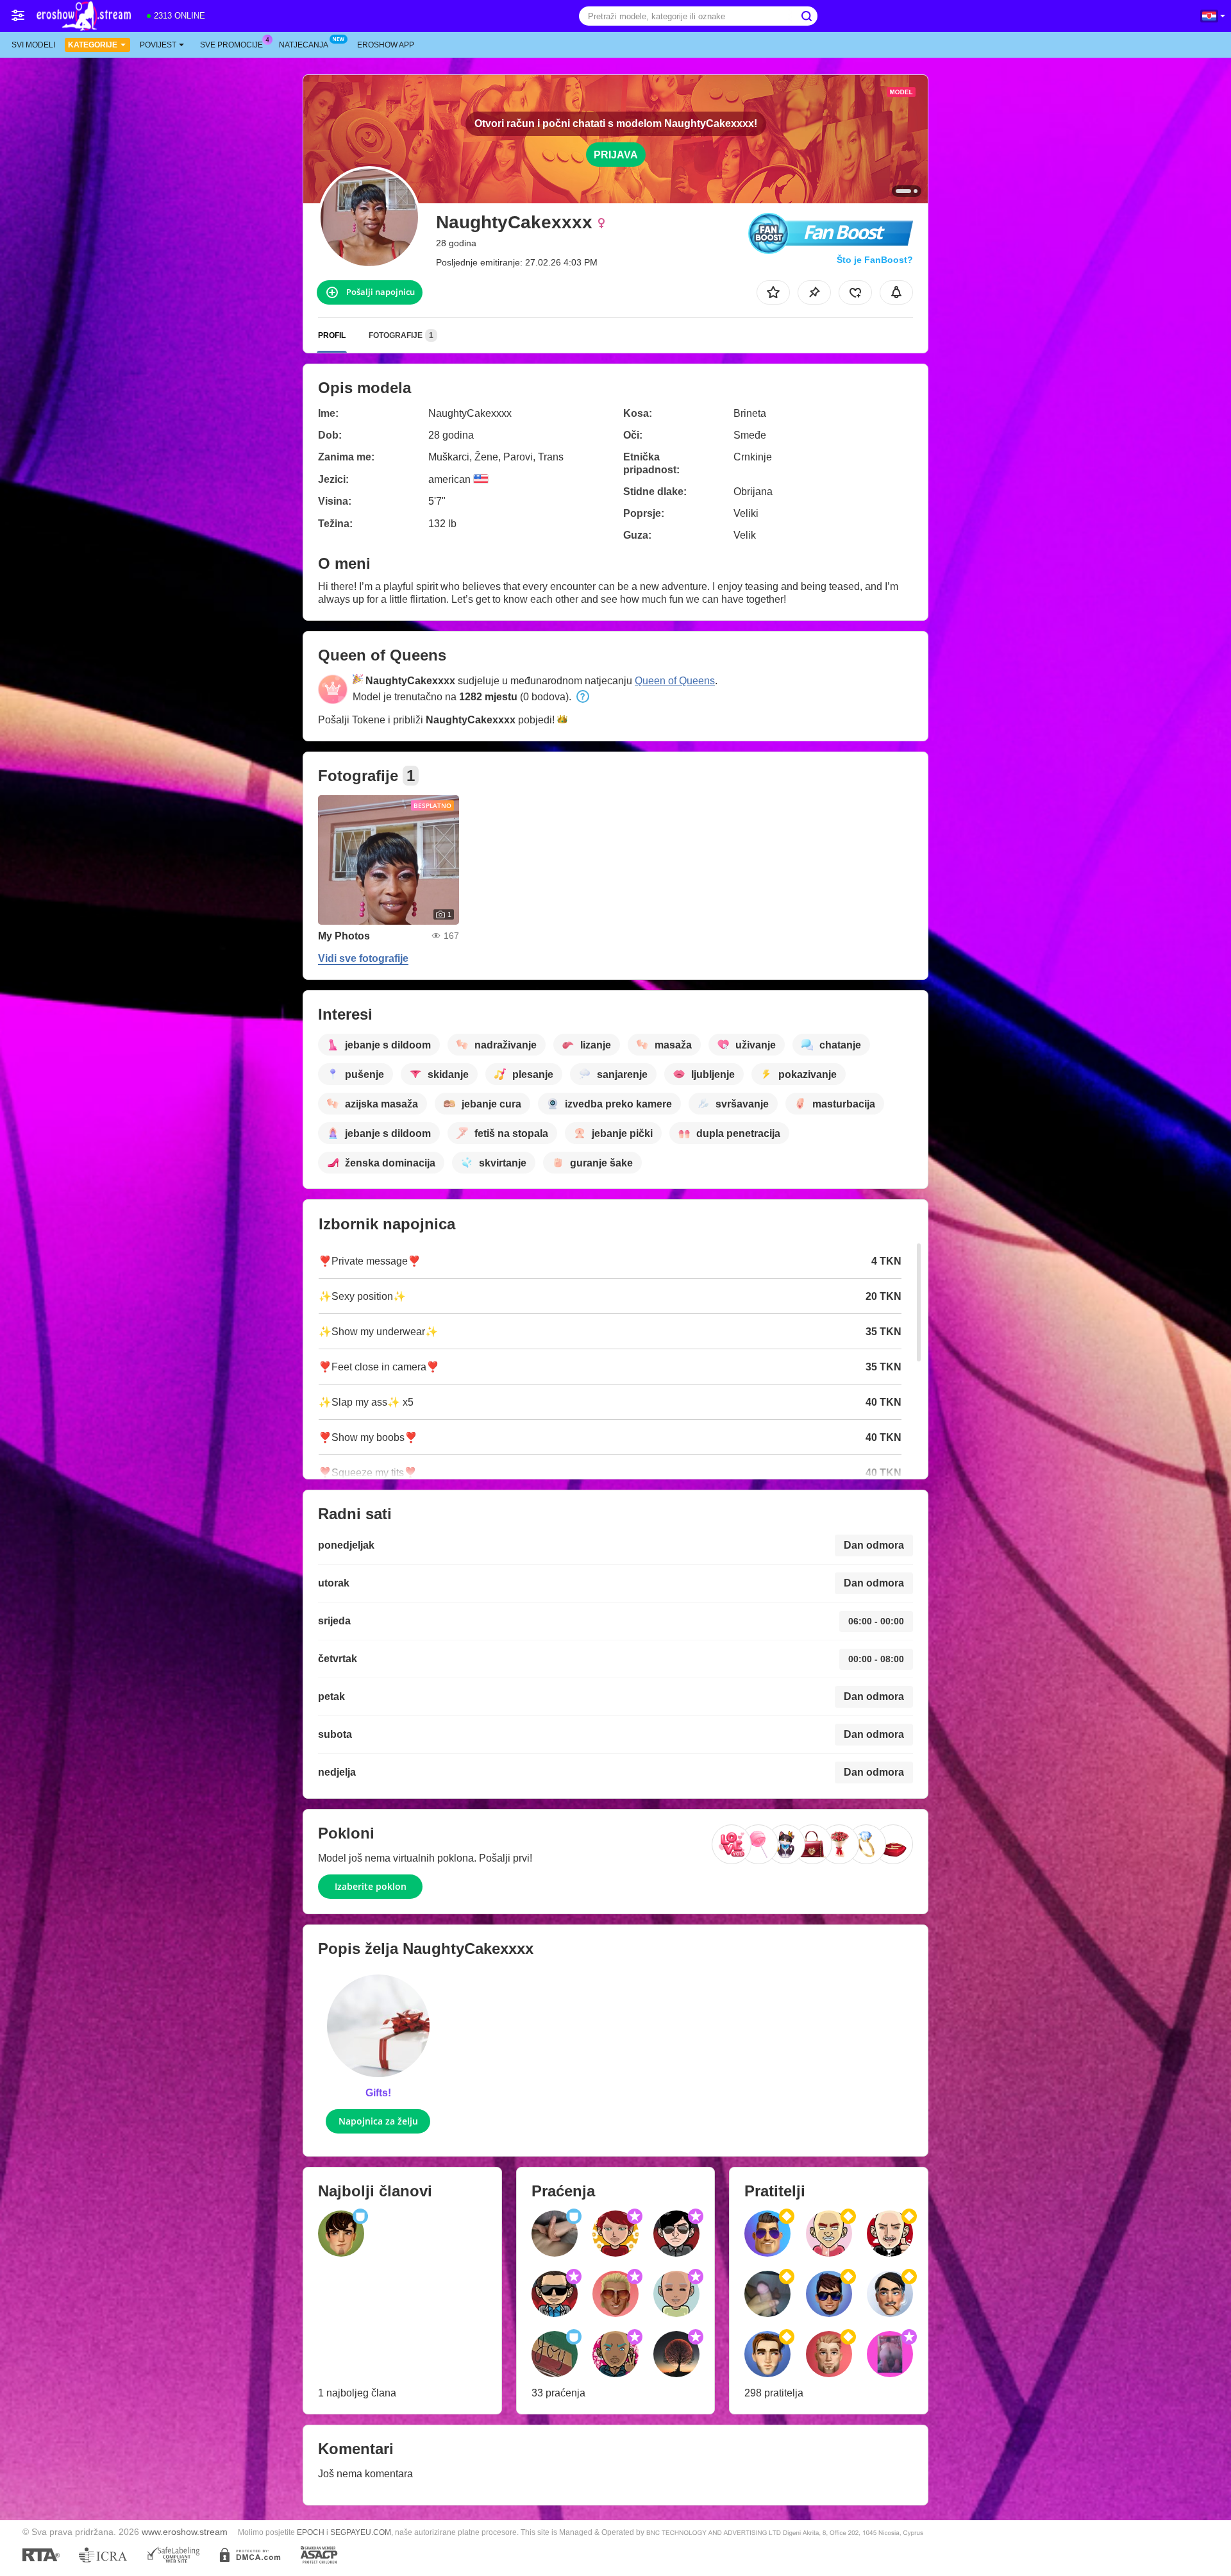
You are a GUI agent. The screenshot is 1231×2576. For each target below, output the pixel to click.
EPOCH (311, 2532)
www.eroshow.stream (185, 2532)
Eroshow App (386, 45)
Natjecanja (304, 45)
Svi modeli (33, 45)
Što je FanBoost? (875, 260)
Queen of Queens (675, 681)
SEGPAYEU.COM (361, 2532)
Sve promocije (231, 45)
